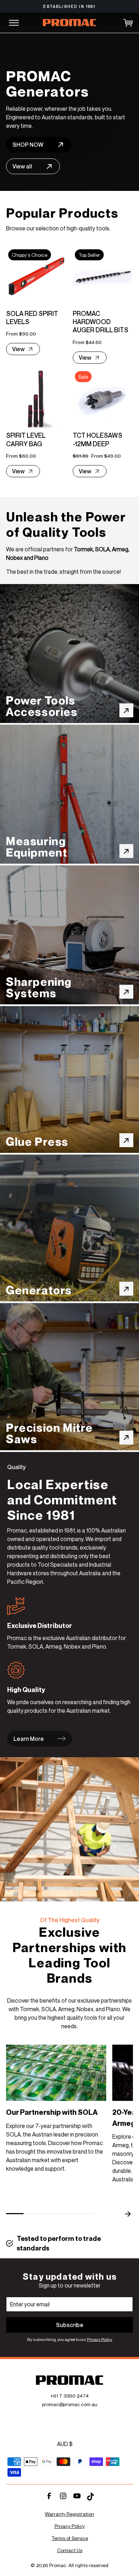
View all (22, 166)
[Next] (127, 2214)
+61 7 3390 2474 (69, 2396)
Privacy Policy (100, 2339)
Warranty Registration (69, 2514)
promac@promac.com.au (70, 2404)
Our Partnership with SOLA (52, 2112)
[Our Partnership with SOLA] (56, 2073)
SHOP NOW (28, 145)
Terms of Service (70, 2538)
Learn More (29, 1739)
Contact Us (70, 2550)
